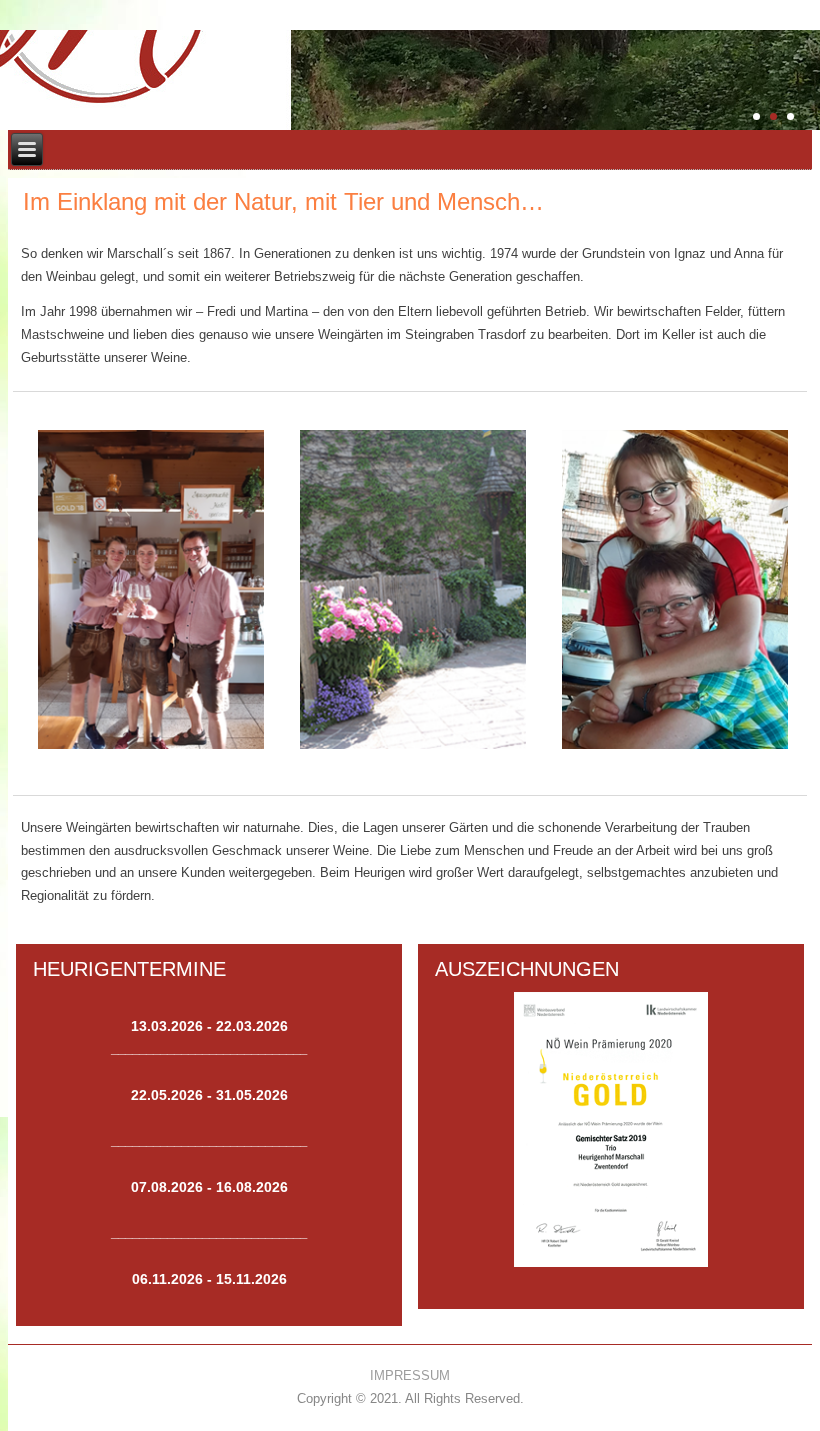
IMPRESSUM (410, 1375)
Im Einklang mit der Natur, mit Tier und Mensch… (283, 201)
